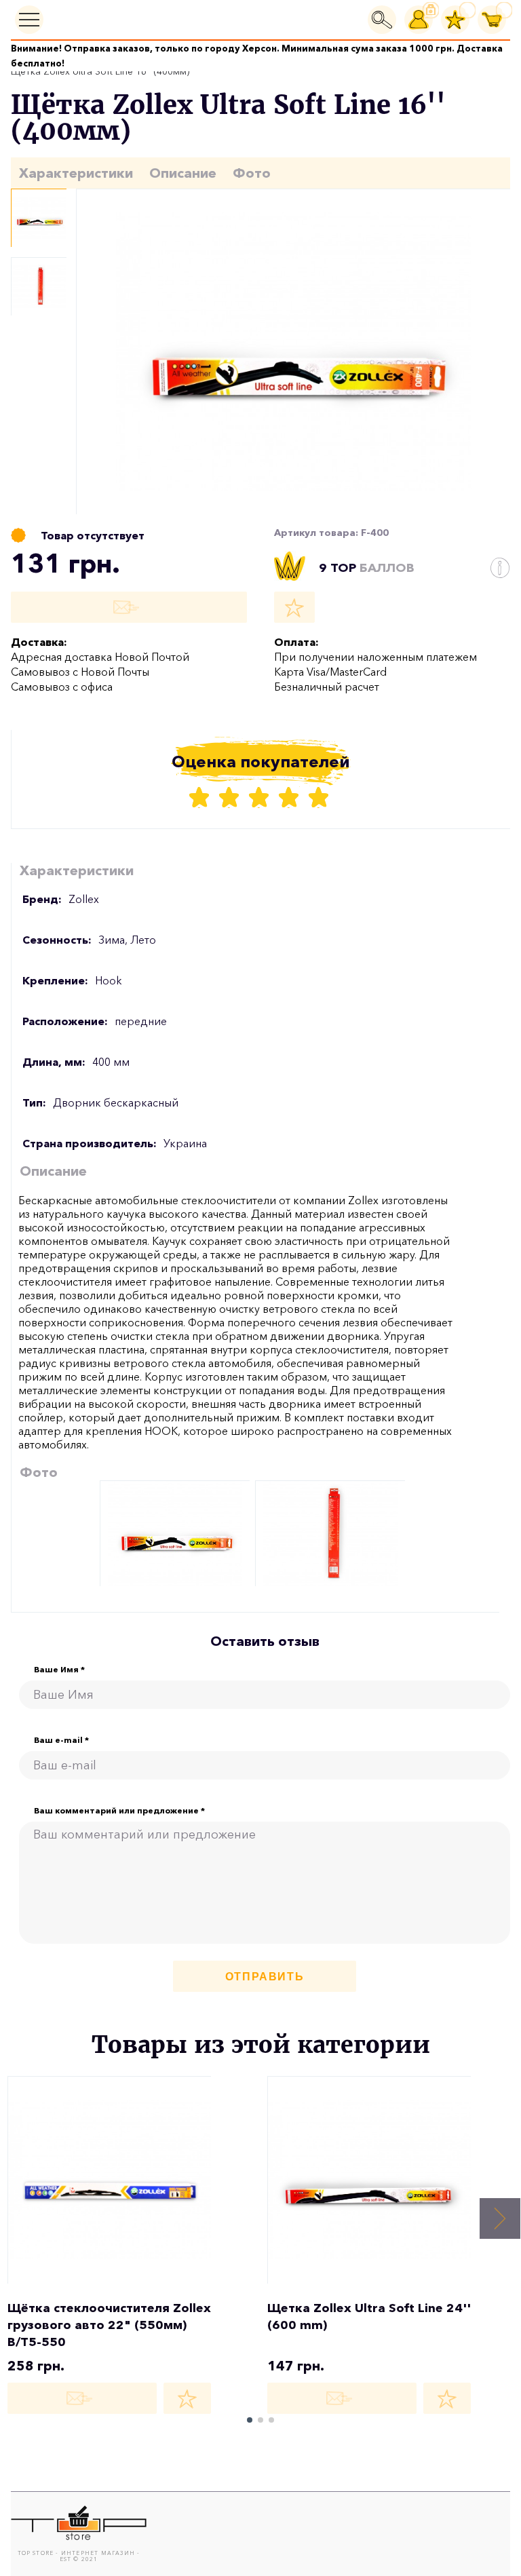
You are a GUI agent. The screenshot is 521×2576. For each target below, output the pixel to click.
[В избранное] (294, 607)
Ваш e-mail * (61, 1740)
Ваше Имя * (59, 1670)
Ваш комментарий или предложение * (119, 1811)
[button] (500, 2218)
